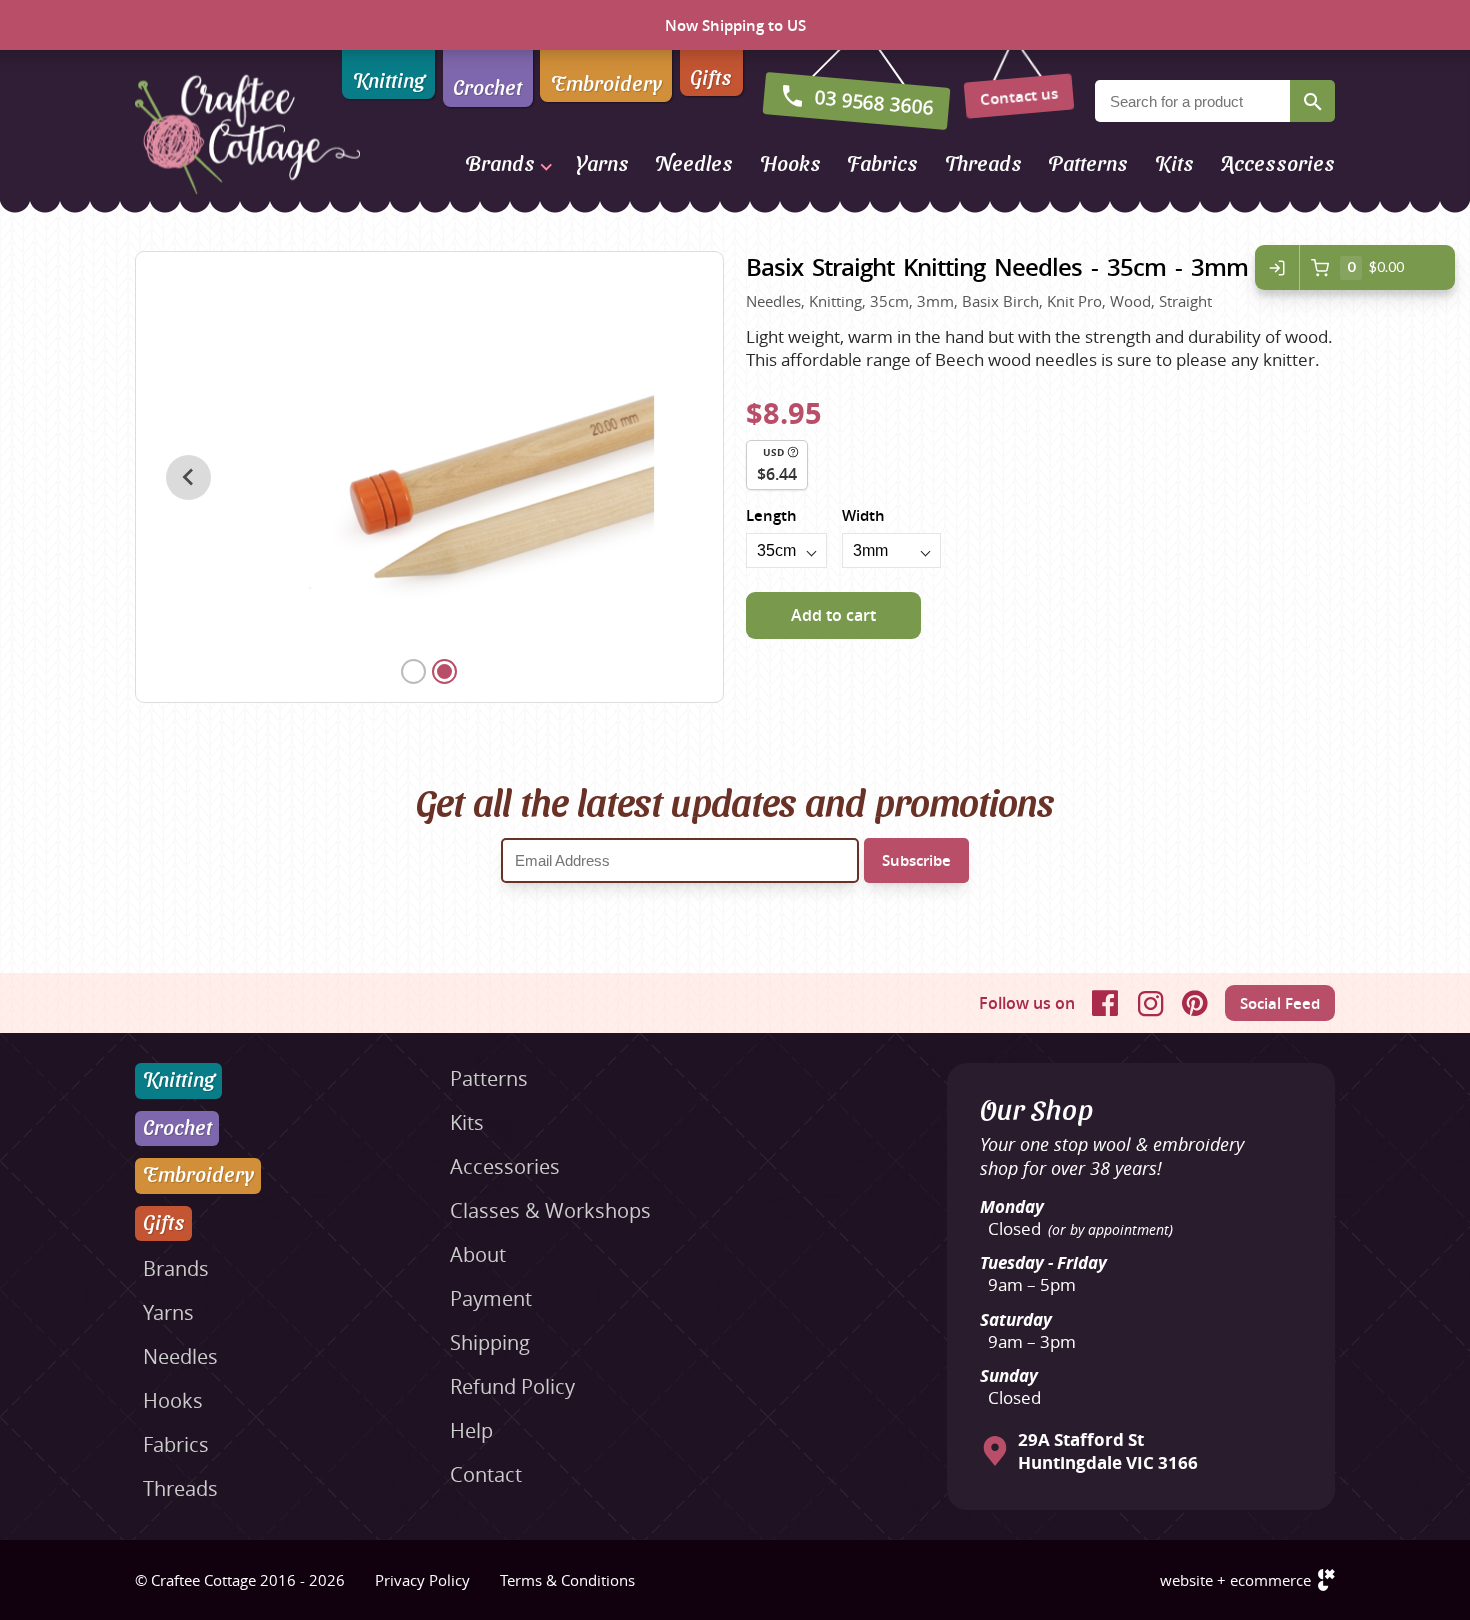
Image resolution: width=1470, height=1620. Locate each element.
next (670, 477)
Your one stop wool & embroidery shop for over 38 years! (1112, 1156)
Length (771, 515)
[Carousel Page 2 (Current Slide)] (444, 671)
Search (1312, 101)
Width (863, 515)
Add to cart (833, 615)
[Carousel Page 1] (413, 671)
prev (188, 477)
